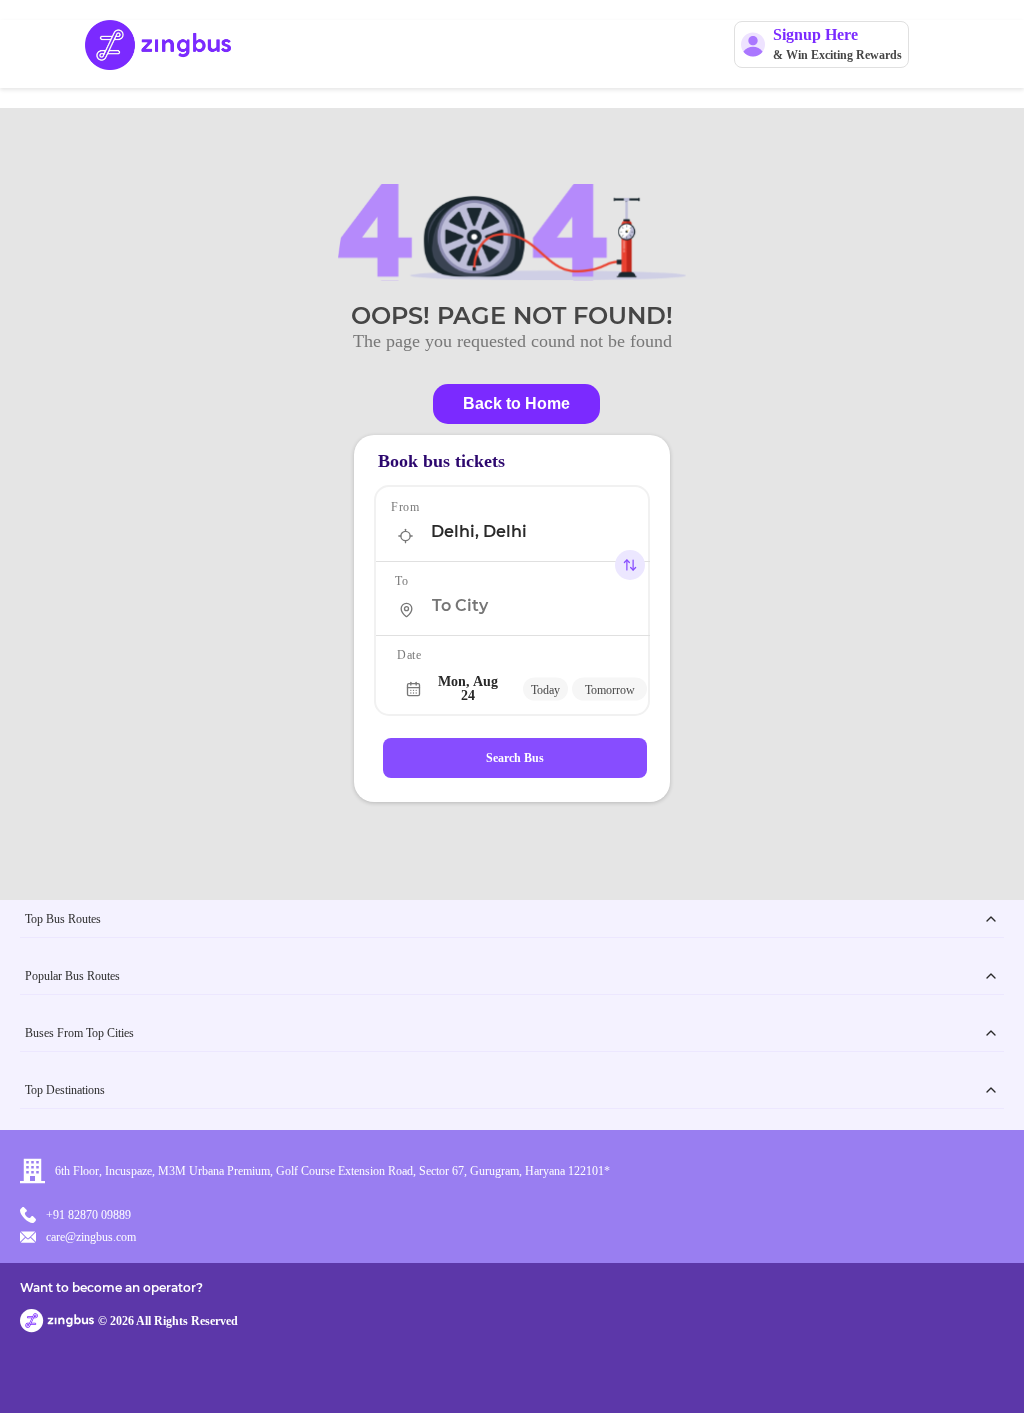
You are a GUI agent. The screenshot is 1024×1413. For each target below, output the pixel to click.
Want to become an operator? (111, 1287)
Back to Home (516, 403)
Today (545, 689)
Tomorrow (610, 689)
